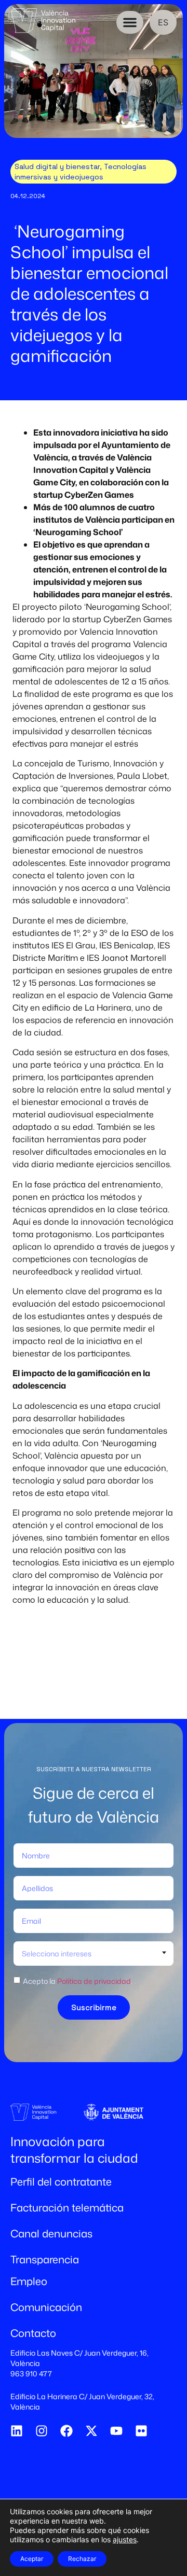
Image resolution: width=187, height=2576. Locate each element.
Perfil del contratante (61, 2181)
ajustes (125, 2539)
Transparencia (45, 2259)
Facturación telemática (67, 2207)
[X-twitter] (91, 2431)
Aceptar (32, 2559)
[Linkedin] (17, 2431)
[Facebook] (66, 2431)
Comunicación (46, 2307)
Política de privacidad (94, 1981)
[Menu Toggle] (130, 22)
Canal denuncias (51, 2233)
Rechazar (82, 2559)
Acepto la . (78, 1981)
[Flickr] (141, 2431)
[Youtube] (116, 2431)
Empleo (29, 2281)
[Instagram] (42, 2431)
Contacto (33, 2333)
